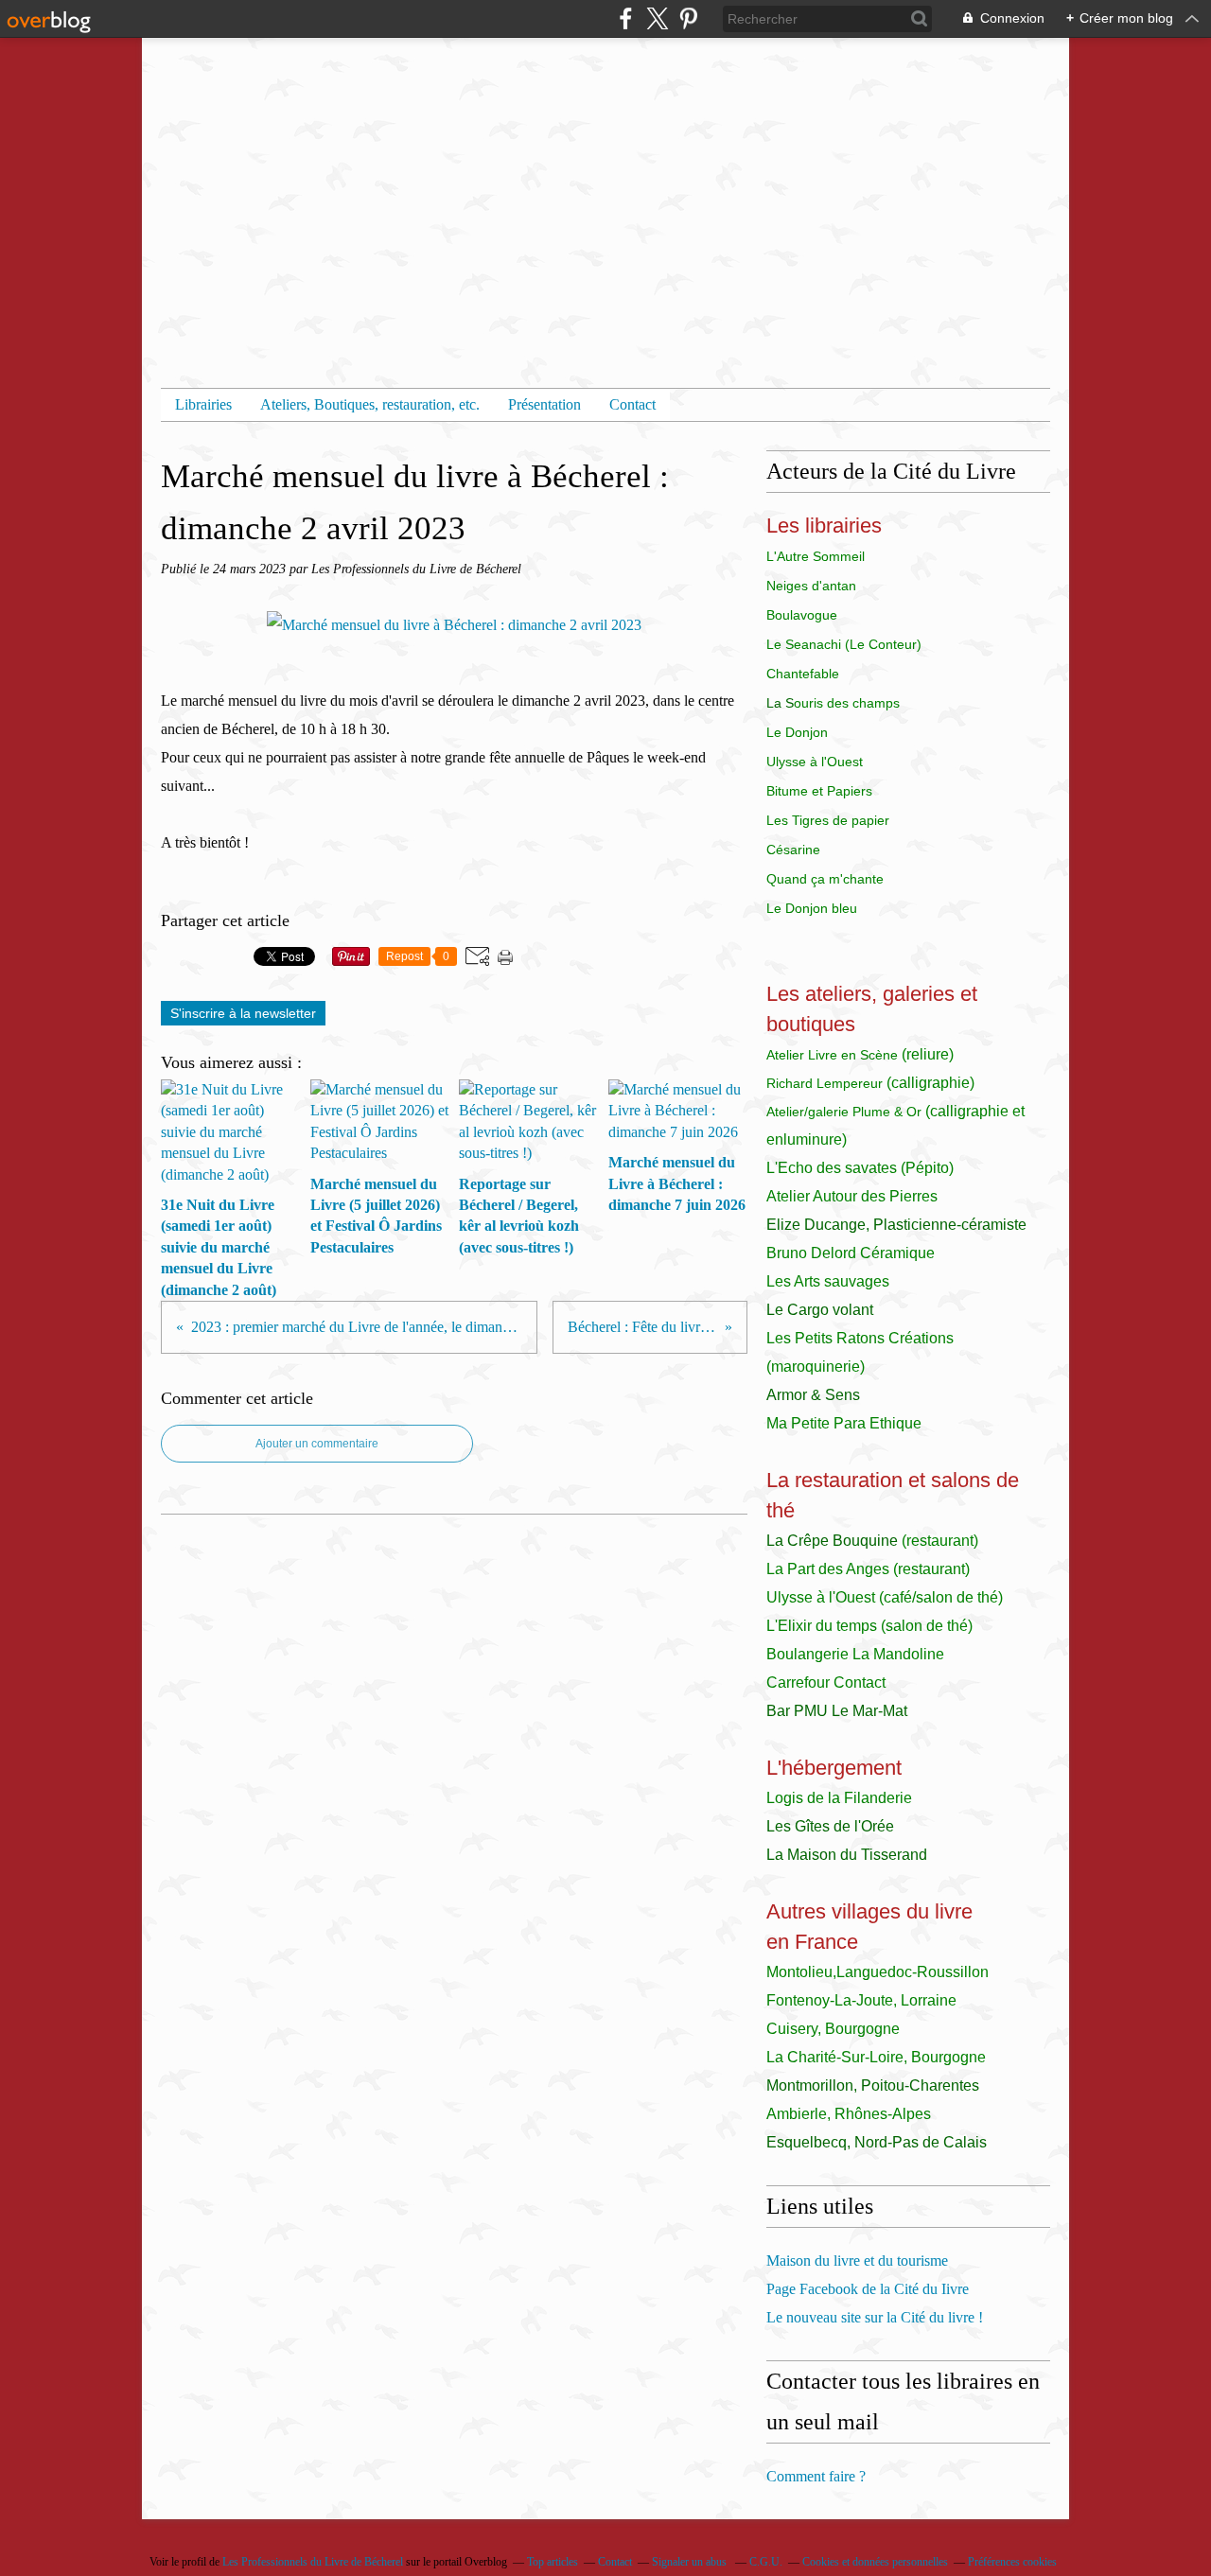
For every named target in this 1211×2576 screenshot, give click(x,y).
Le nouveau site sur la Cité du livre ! (875, 2317)
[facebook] (626, 18)
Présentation (544, 404)
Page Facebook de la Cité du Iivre (868, 2289)
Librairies (203, 404)
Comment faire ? (816, 2476)
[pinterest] (688, 18)
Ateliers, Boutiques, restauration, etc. (370, 404)
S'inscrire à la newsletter (243, 1013)
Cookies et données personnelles (875, 2562)
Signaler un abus (691, 2562)
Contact (632, 404)
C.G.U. (766, 2562)
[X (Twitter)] (657, 18)
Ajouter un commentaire (317, 1444)
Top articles (553, 2562)
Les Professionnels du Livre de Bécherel (313, 2562)
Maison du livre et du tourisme (857, 2261)
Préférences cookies (1012, 2562)
